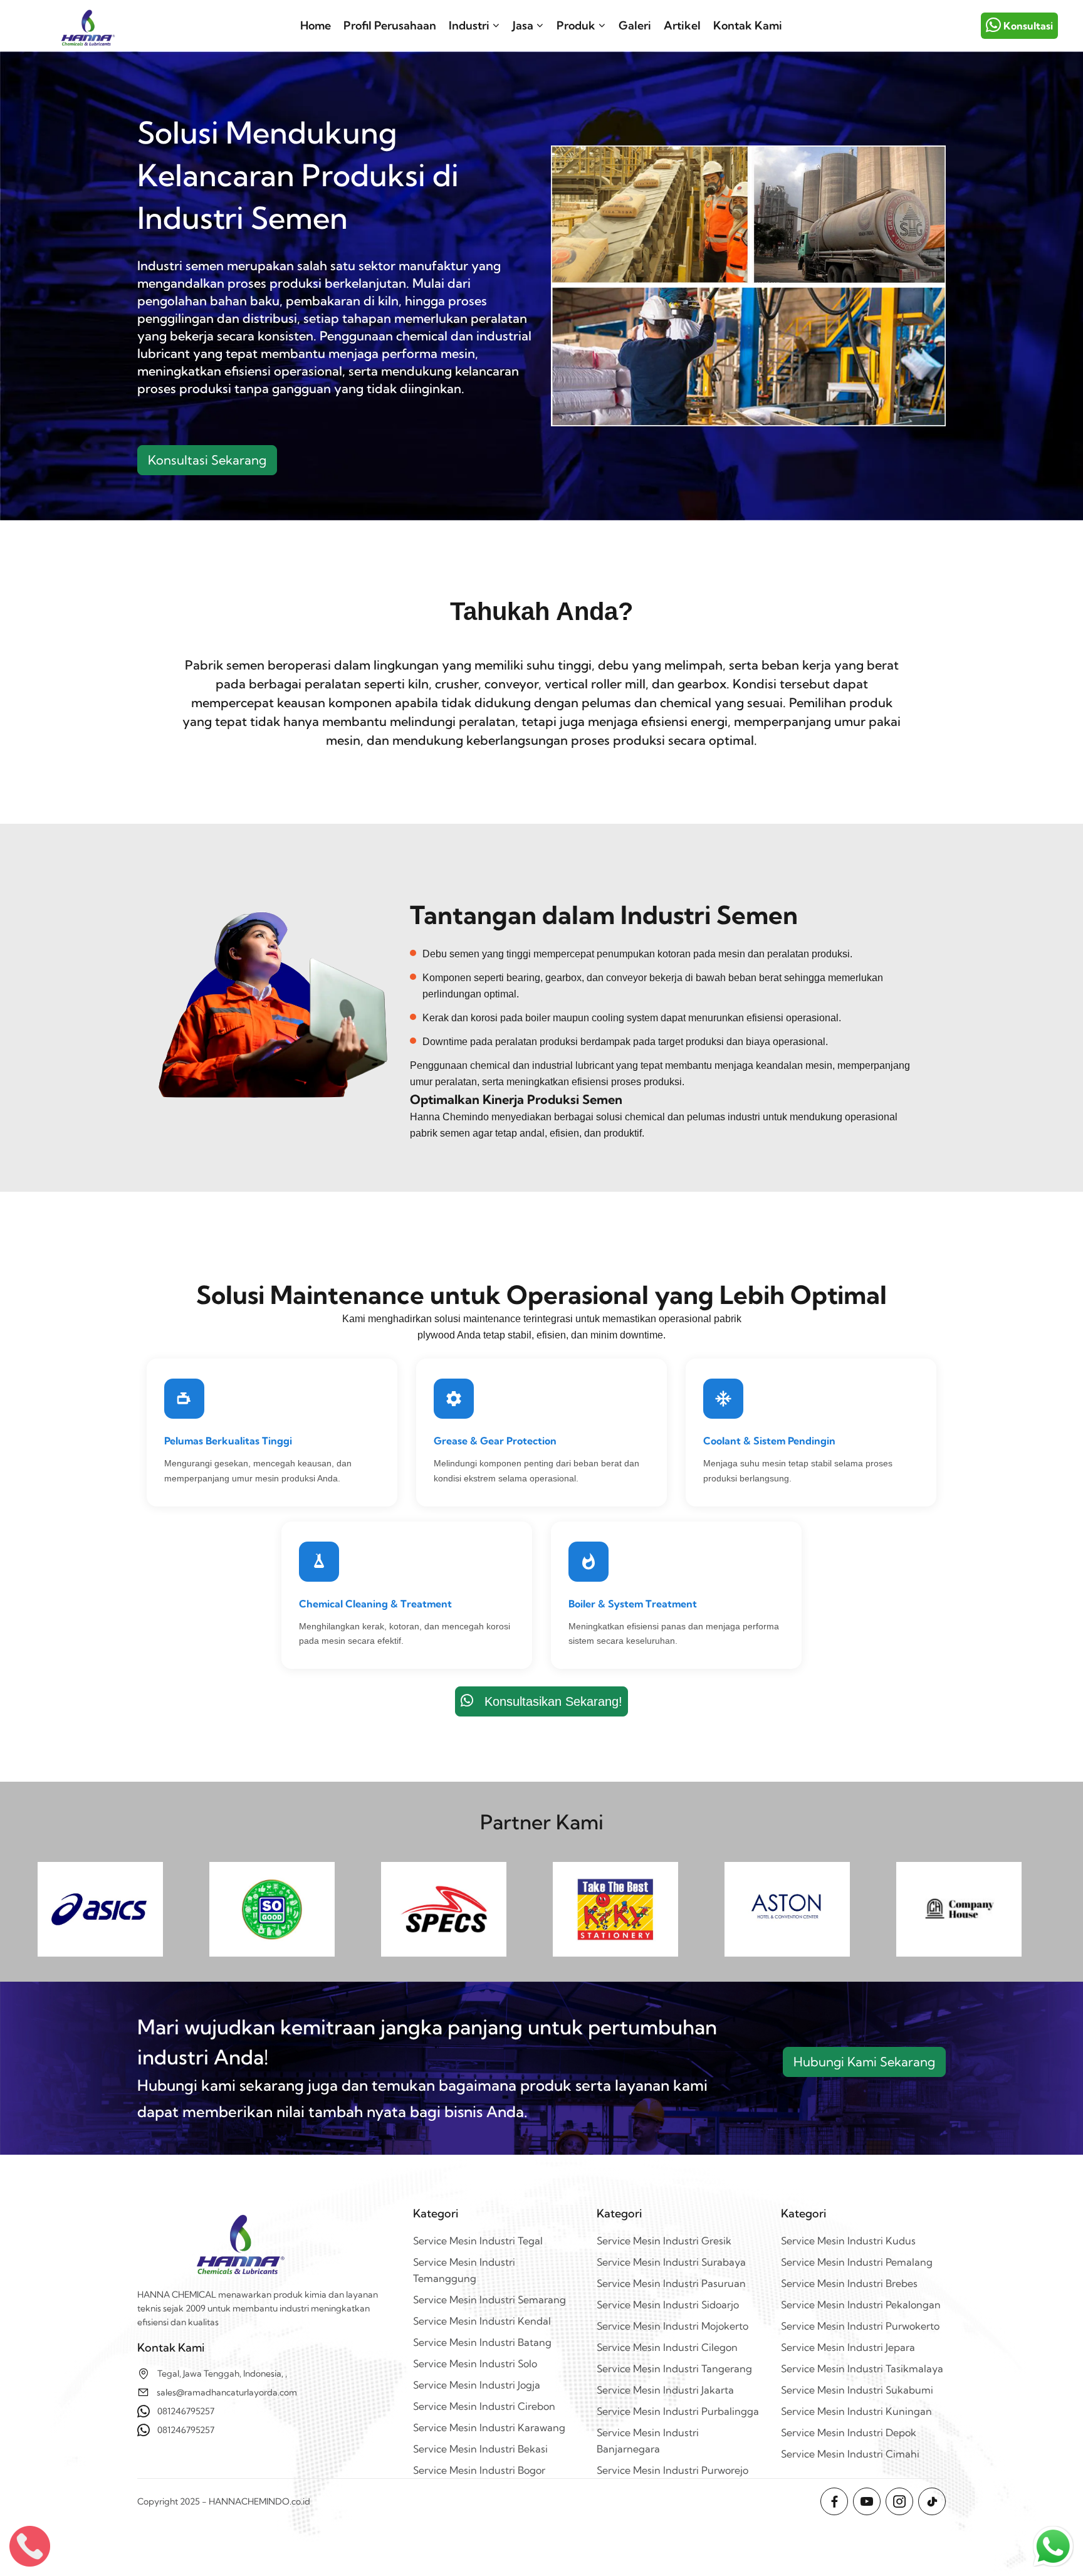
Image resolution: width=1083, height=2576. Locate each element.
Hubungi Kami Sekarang (864, 2062)
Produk (576, 25)
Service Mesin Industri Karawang (489, 2427)
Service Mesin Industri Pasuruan (671, 2283)
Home (316, 25)
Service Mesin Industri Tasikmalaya (862, 2368)
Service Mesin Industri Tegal (478, 2241)
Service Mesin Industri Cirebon (484, 2406)
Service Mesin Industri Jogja (477, 2385)
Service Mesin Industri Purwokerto (860, 2326)
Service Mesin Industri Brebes (849, 2283)
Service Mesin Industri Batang (482, 2342)
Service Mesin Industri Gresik (664, 2241)
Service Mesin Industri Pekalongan (861, 2305)
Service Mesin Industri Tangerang (674, 2368)
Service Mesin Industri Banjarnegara (648, 2441)
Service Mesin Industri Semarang (489, 2300)
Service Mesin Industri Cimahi (850, 2454)
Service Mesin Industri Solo (475, 2363)
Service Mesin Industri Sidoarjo (668, 2305)
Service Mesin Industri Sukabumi (857, 2390)
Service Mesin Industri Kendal (482, 2321)
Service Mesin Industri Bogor (479, 2470)
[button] (1053, 2546)
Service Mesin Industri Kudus (848, 2241)
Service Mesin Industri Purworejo (672, 2470)
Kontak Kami (748, 25)
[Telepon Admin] (30, 2546)
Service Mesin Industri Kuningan (856, 2411)
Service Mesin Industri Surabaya (671, 2262)
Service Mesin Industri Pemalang (857, 2262)
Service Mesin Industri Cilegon (667, 2347)
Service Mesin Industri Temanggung (464, 2270)
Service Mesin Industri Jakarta (665, 2390)
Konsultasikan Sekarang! (548, 1701)
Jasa (523, 25)
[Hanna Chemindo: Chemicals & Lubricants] (88, 26)
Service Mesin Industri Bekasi (480, 2449)
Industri (469, 25)
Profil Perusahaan (390, 25)
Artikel (682, 25)
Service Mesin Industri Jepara (848, 2347)
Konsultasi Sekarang (207, 460)
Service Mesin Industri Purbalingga (678, 2411)
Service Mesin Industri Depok (849, 2432)
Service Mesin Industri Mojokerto (672, 2326)
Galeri (635, 25)
